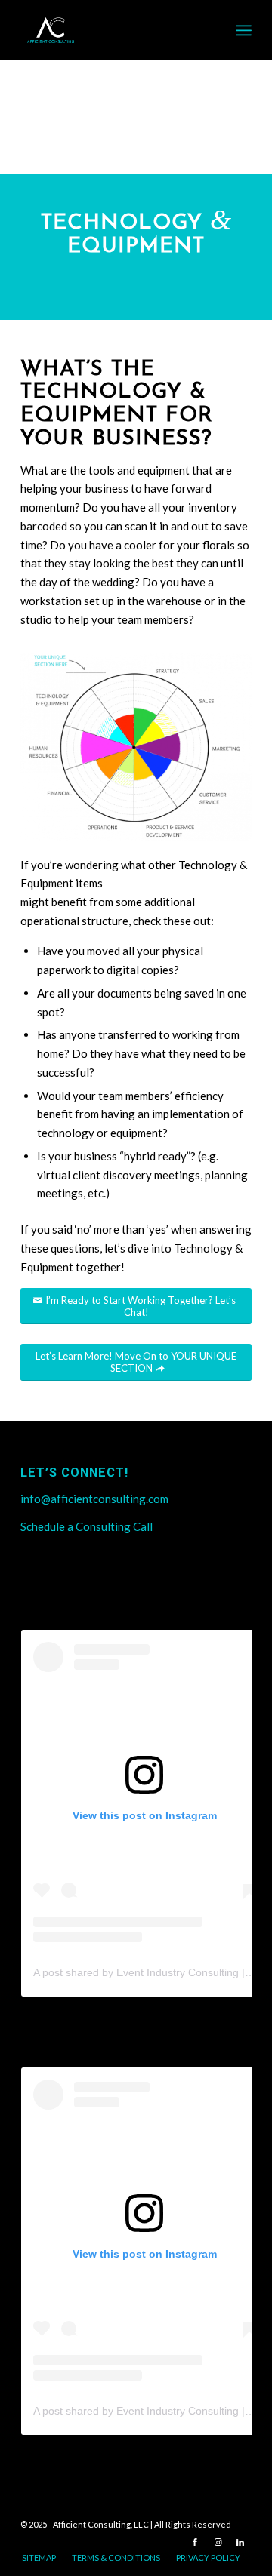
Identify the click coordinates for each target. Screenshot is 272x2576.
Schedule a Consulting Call (87, 1526)
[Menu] (244, 30)
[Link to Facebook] (195, 2542)
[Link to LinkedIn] (240, 2542)
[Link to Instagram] (218, 2542)
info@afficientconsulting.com (94, 1499)
